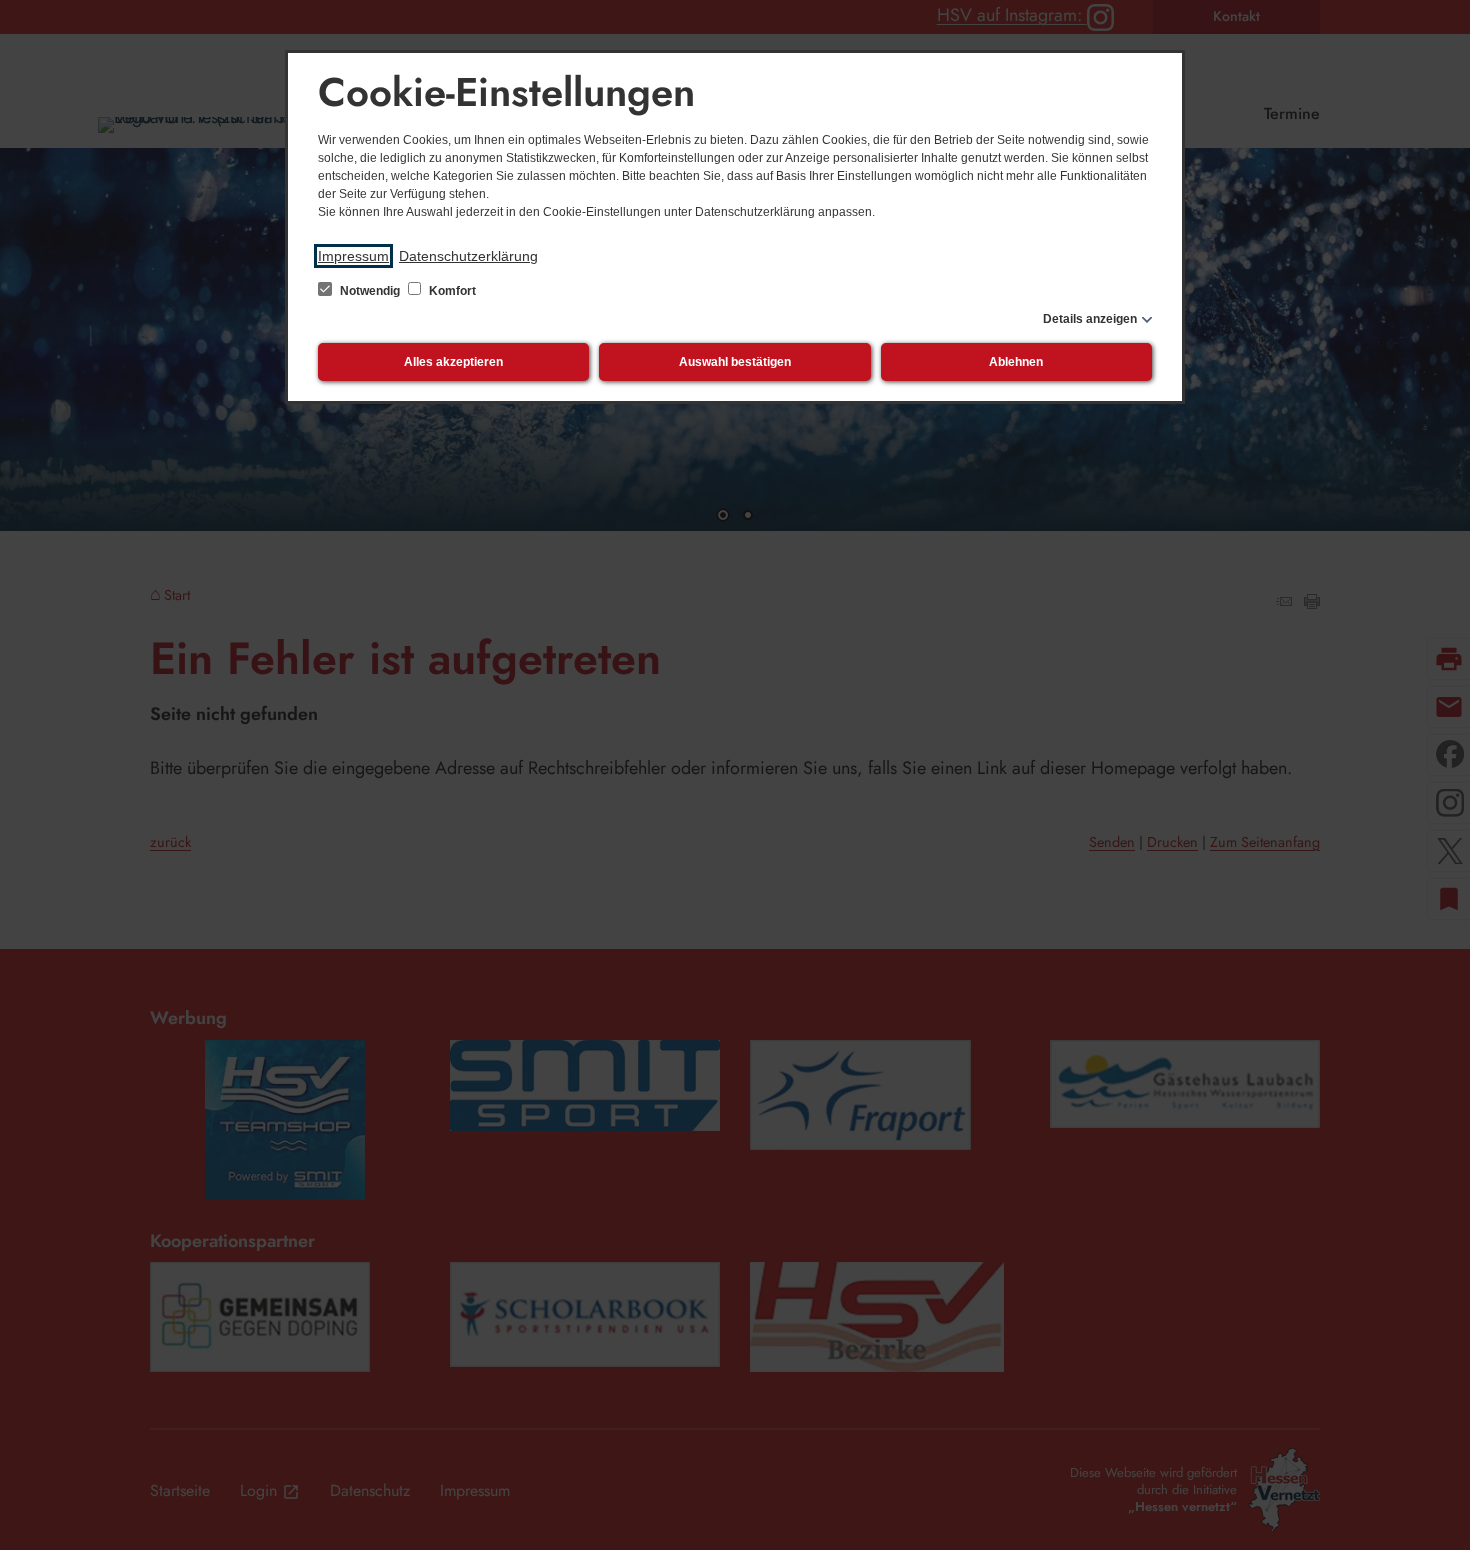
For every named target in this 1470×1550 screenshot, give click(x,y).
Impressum (353, 256)
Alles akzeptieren (453, 362)
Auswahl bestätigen (735, 362)
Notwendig (370, 291)
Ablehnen (1016, 362)
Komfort (451, 291)
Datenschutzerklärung (468, 256)
